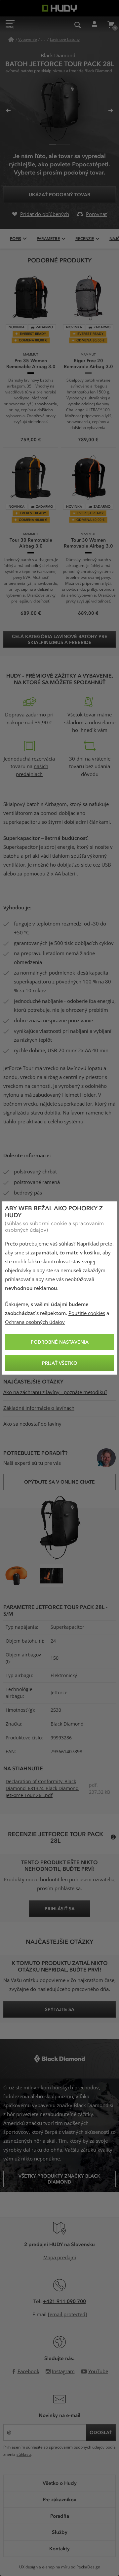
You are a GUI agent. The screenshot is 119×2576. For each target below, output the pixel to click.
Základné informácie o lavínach (39, 1408)
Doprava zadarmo (25, 715)
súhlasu (24, 2455)
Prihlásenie (94, 25)
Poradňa (60, 2516)
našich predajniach (32, 770)
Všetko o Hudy (60, 2483)
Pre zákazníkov (59, 2499)
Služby (60, 2532)
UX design (28, 2567)
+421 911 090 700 (64, 2301)
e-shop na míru (56, 2567)
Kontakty (59, 2548)
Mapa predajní (60, 2258)
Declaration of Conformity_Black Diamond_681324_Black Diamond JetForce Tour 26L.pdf (42, 1788)
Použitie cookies (87, 1313)
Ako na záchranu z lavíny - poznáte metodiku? (55, 1392)
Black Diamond (67, 1724)
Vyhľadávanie (78, 25)
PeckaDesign (88, 2567)
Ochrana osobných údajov (35, 1322)
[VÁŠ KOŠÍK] (111, 25)
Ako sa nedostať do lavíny (32, 1424)
